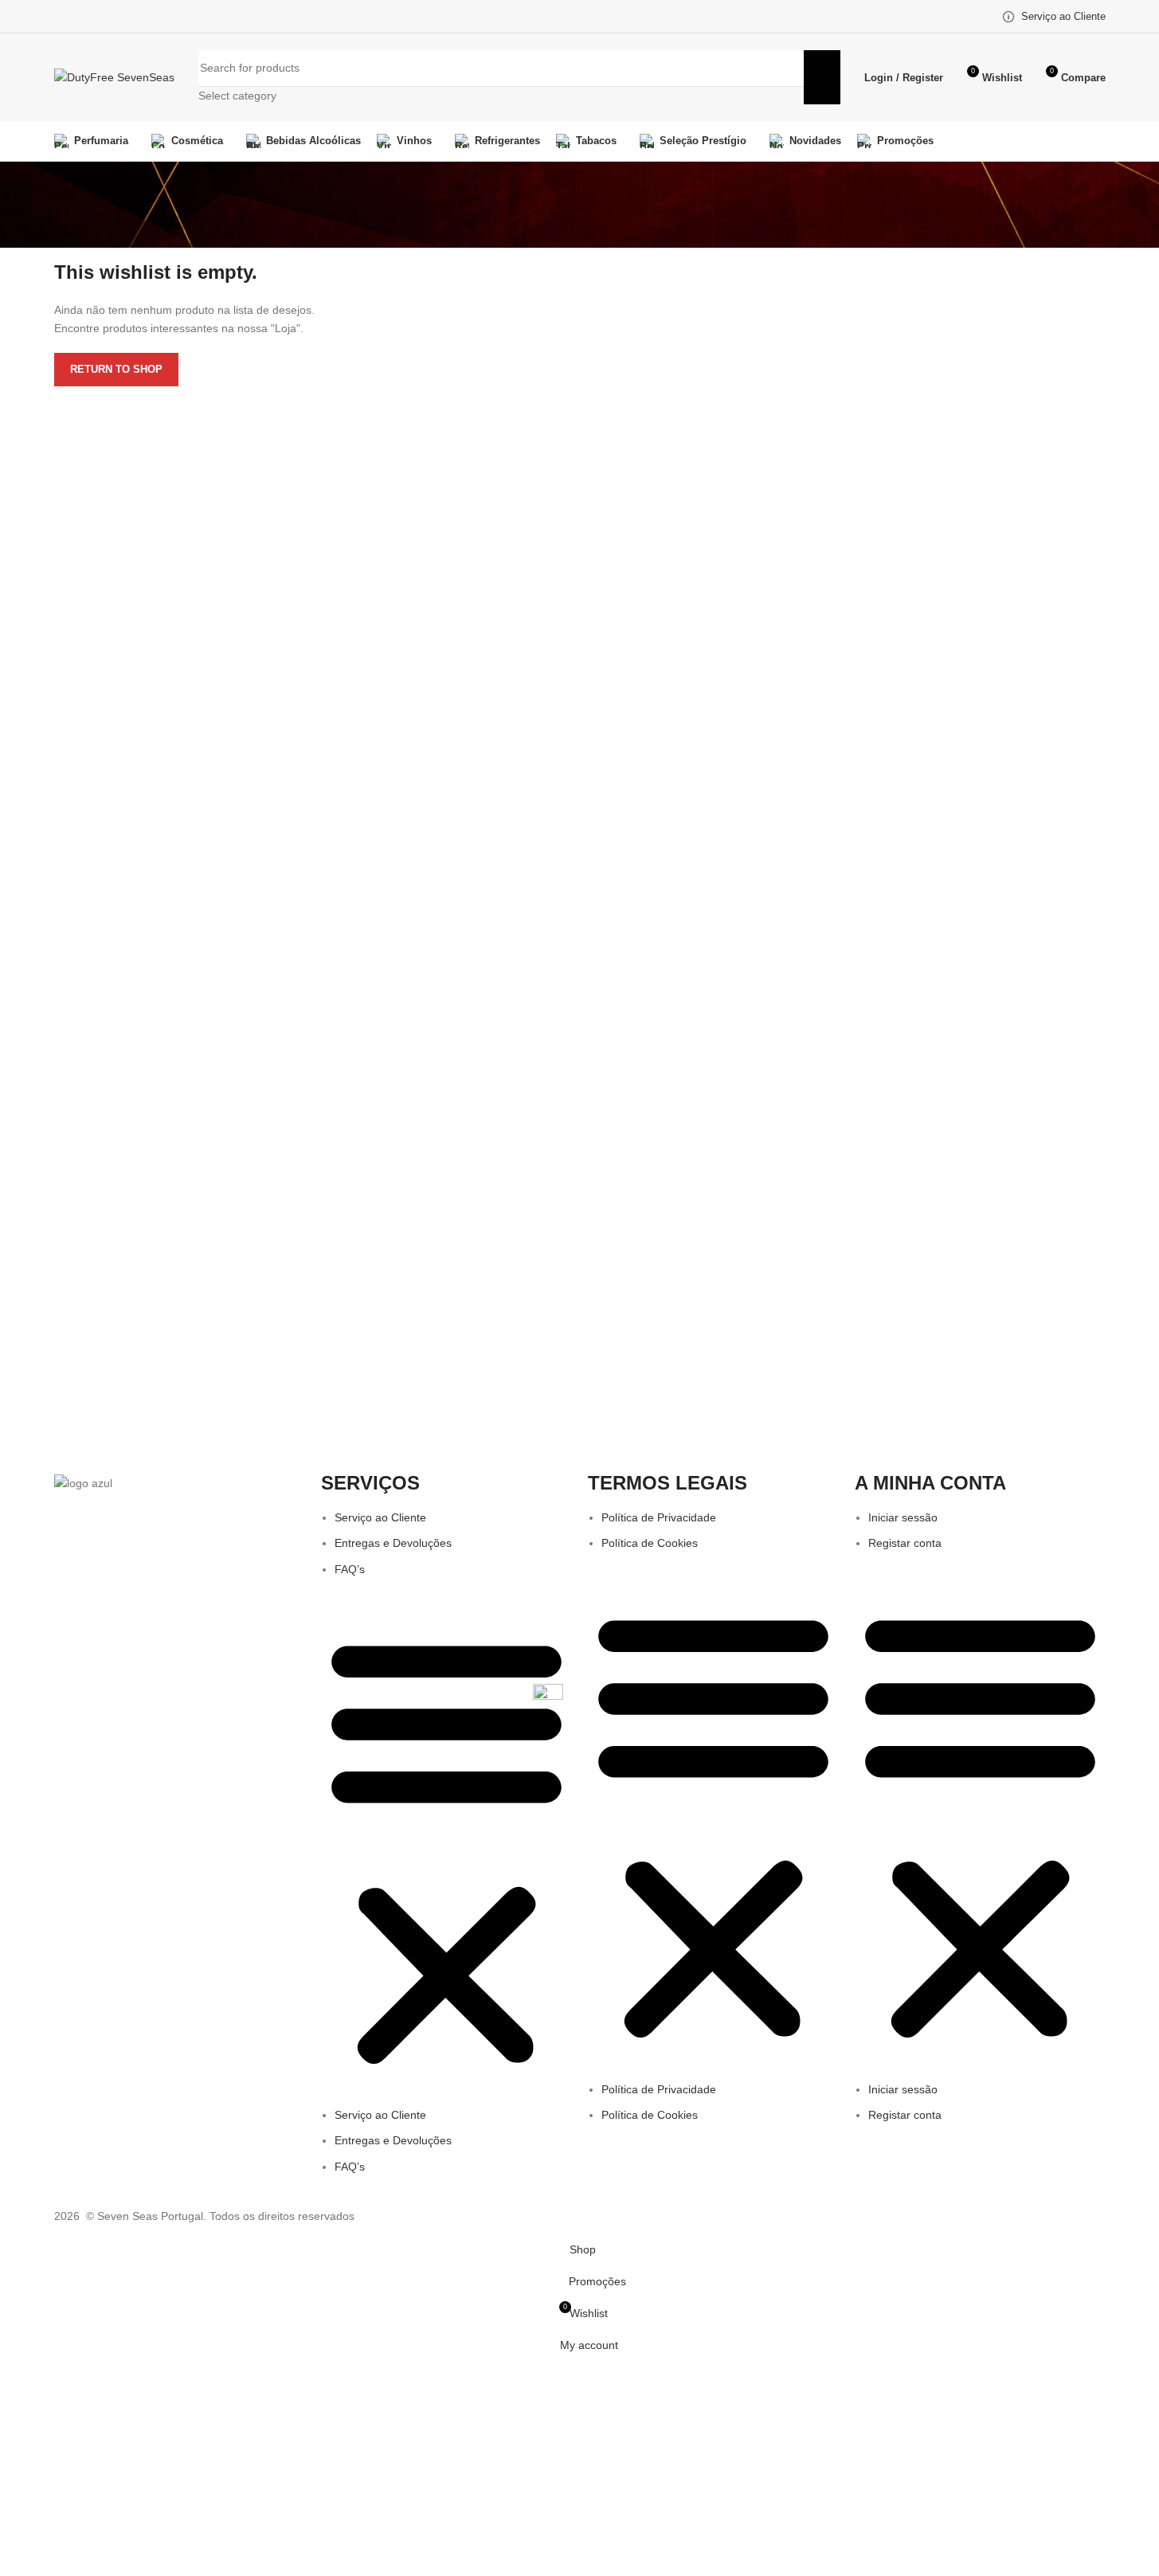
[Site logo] (114, 76)
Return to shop (116, 369)
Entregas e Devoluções (393, 1543)
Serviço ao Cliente (380, 1517)
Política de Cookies (650, 1543)
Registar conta (905, 1543)
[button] (446, 1850)
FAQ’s (350, 1569)
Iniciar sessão (903, 1517)
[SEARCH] (822, 77)
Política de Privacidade (659, 1517)
